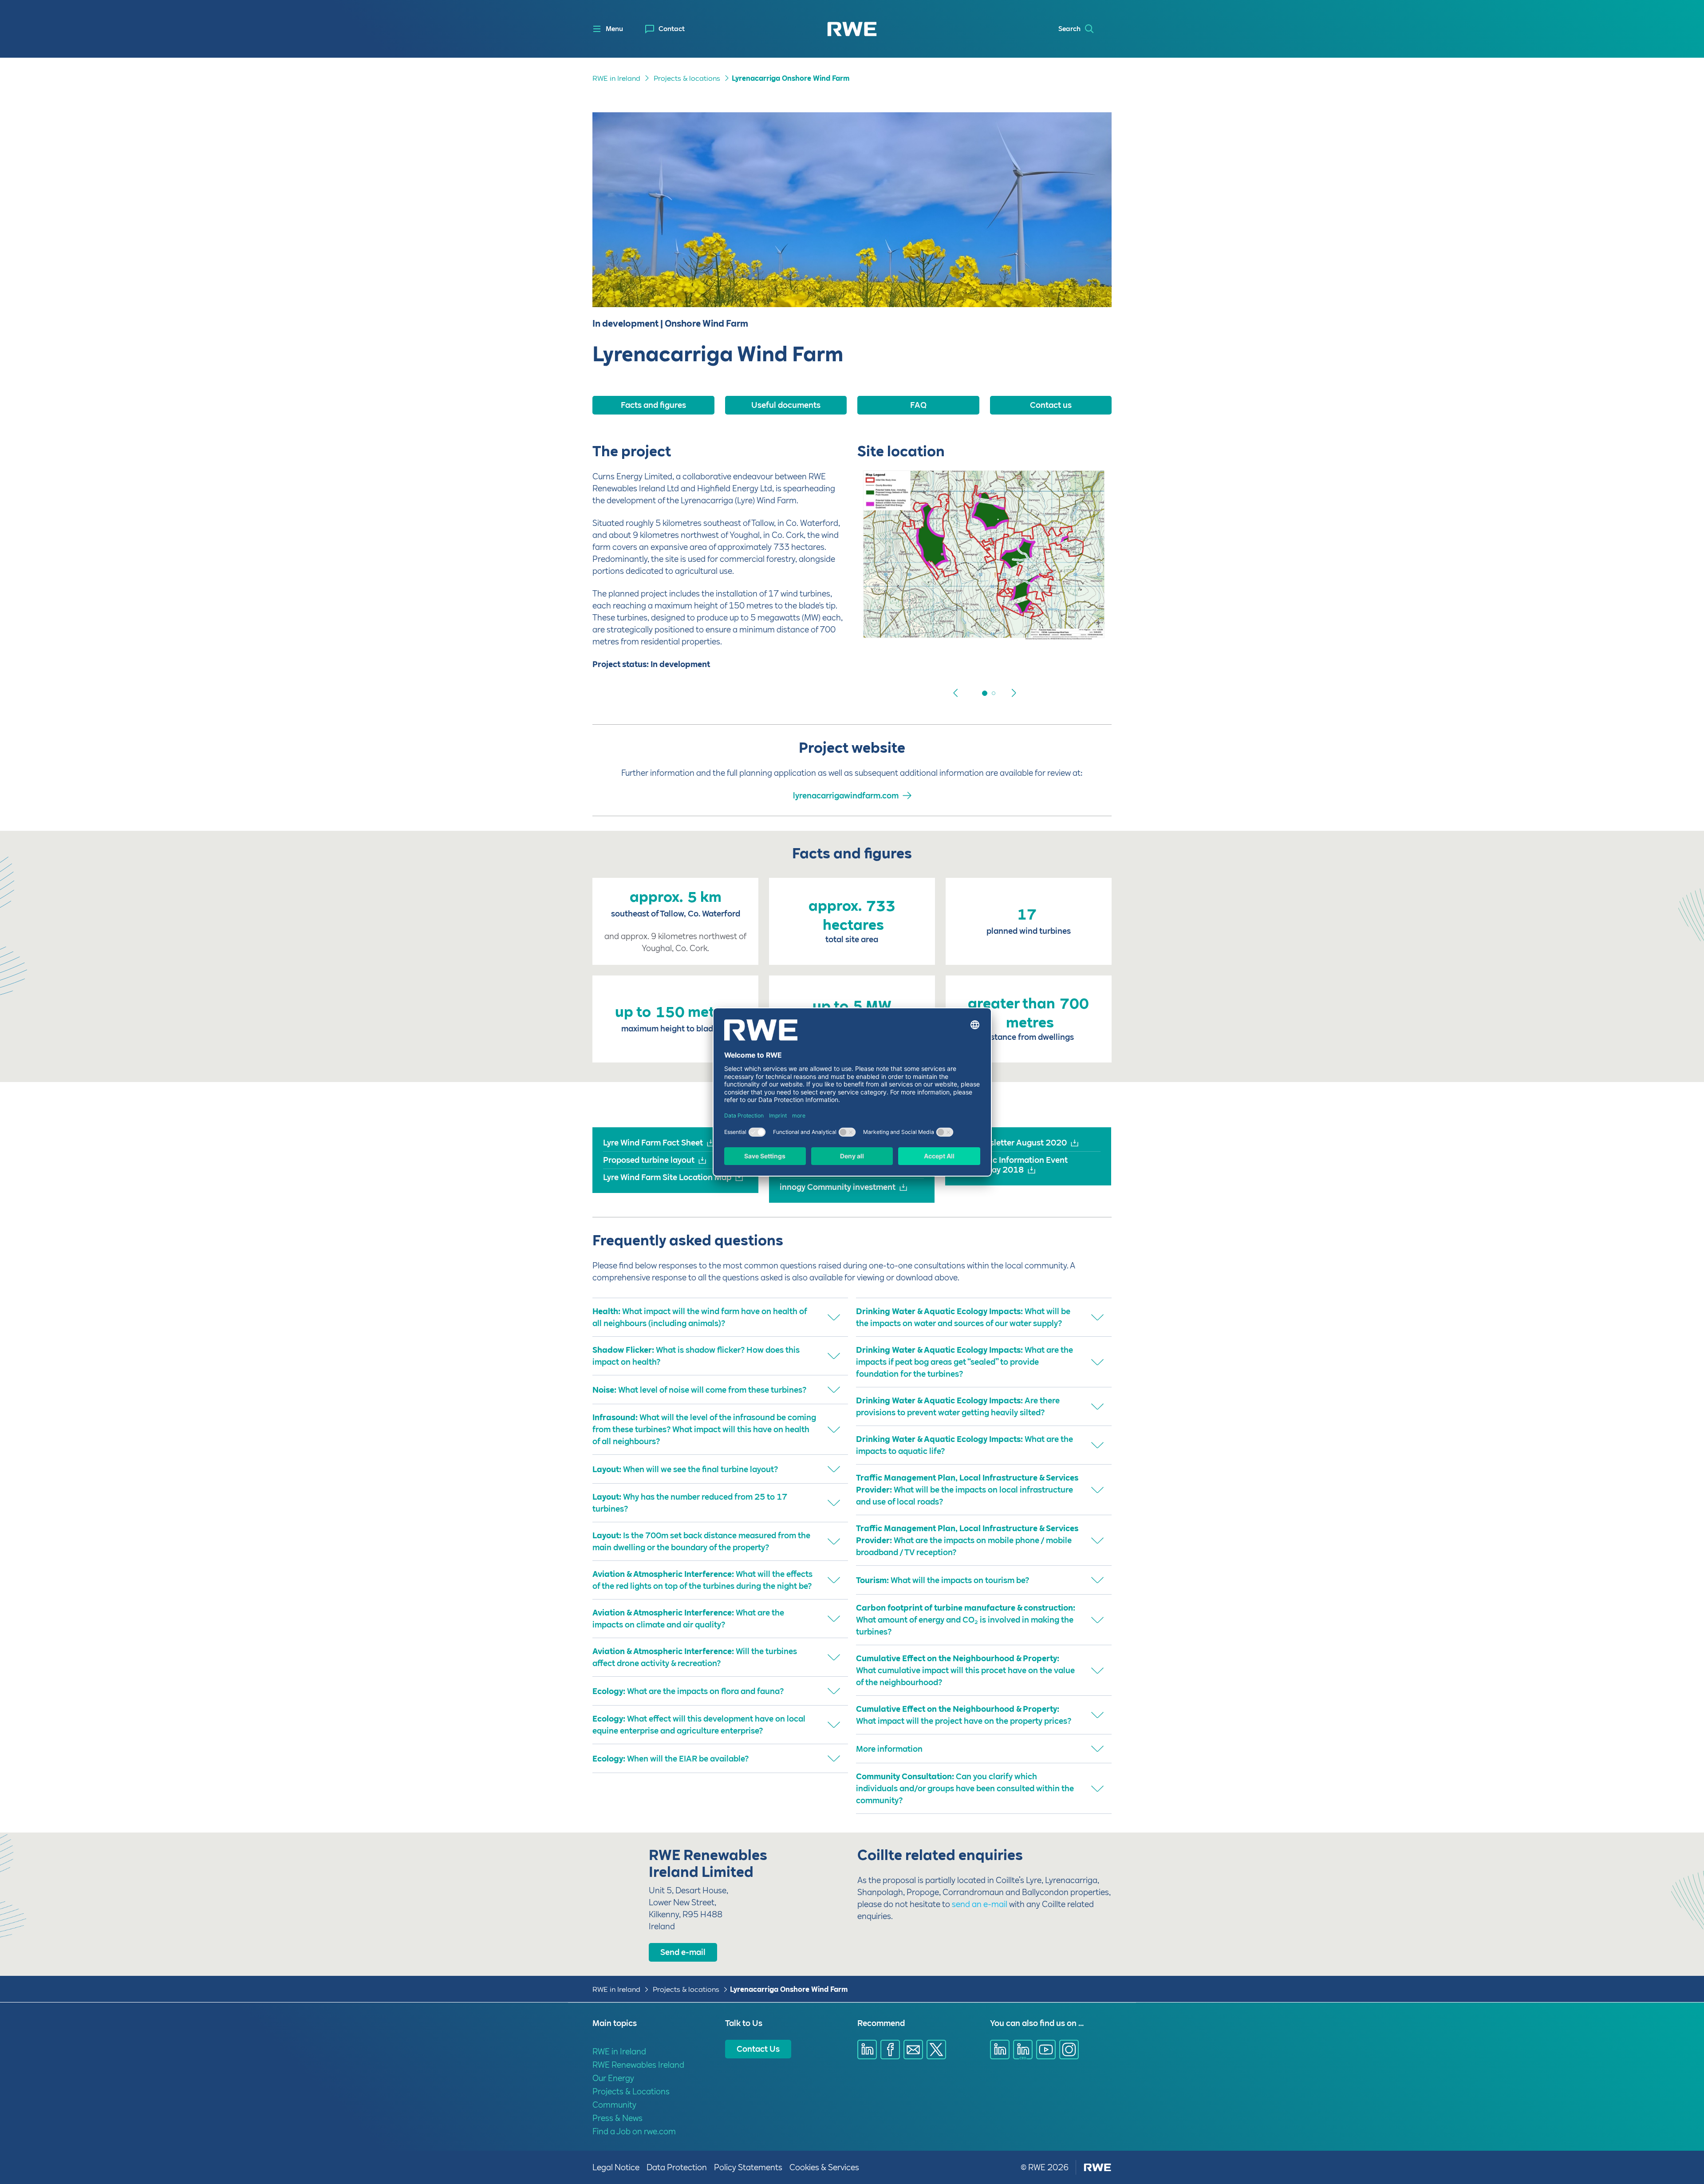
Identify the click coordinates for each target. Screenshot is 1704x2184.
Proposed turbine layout (649, 1160)
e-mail (995, 1904)
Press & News (617, 2118)
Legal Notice (616, 2167)
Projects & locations (687, 78)
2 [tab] (985, 693)
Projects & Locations (631, 2091)
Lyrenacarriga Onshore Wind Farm (791, 78)
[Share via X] (936, 2050)
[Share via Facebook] (890, 2050)
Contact (672, 29)
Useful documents (786, 405)
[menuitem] (665, 29)
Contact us (1051, 405)
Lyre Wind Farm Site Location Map (667, 1177)
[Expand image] (1090, 622)
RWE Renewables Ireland (638, 2065)
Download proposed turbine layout (935, 659)
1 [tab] (976, 693)
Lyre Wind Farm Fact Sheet (653, 1143)
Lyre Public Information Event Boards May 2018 (1012, 1165)
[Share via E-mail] (913, 2050)
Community (614, 2105)
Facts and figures (653, 405)
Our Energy (613, 2078)
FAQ (918, 405)
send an (968, 1904)
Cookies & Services (824, 2167)
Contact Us (758, 2049)
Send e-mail (683, 1952)
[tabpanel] (984, 561)
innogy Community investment (838, 1187)
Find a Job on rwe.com (634, 2131)
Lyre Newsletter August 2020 (1011, 1143)
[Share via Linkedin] (867, 2050)
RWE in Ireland (616, 78)
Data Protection (677, 2167)
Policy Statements (748, 2167)
